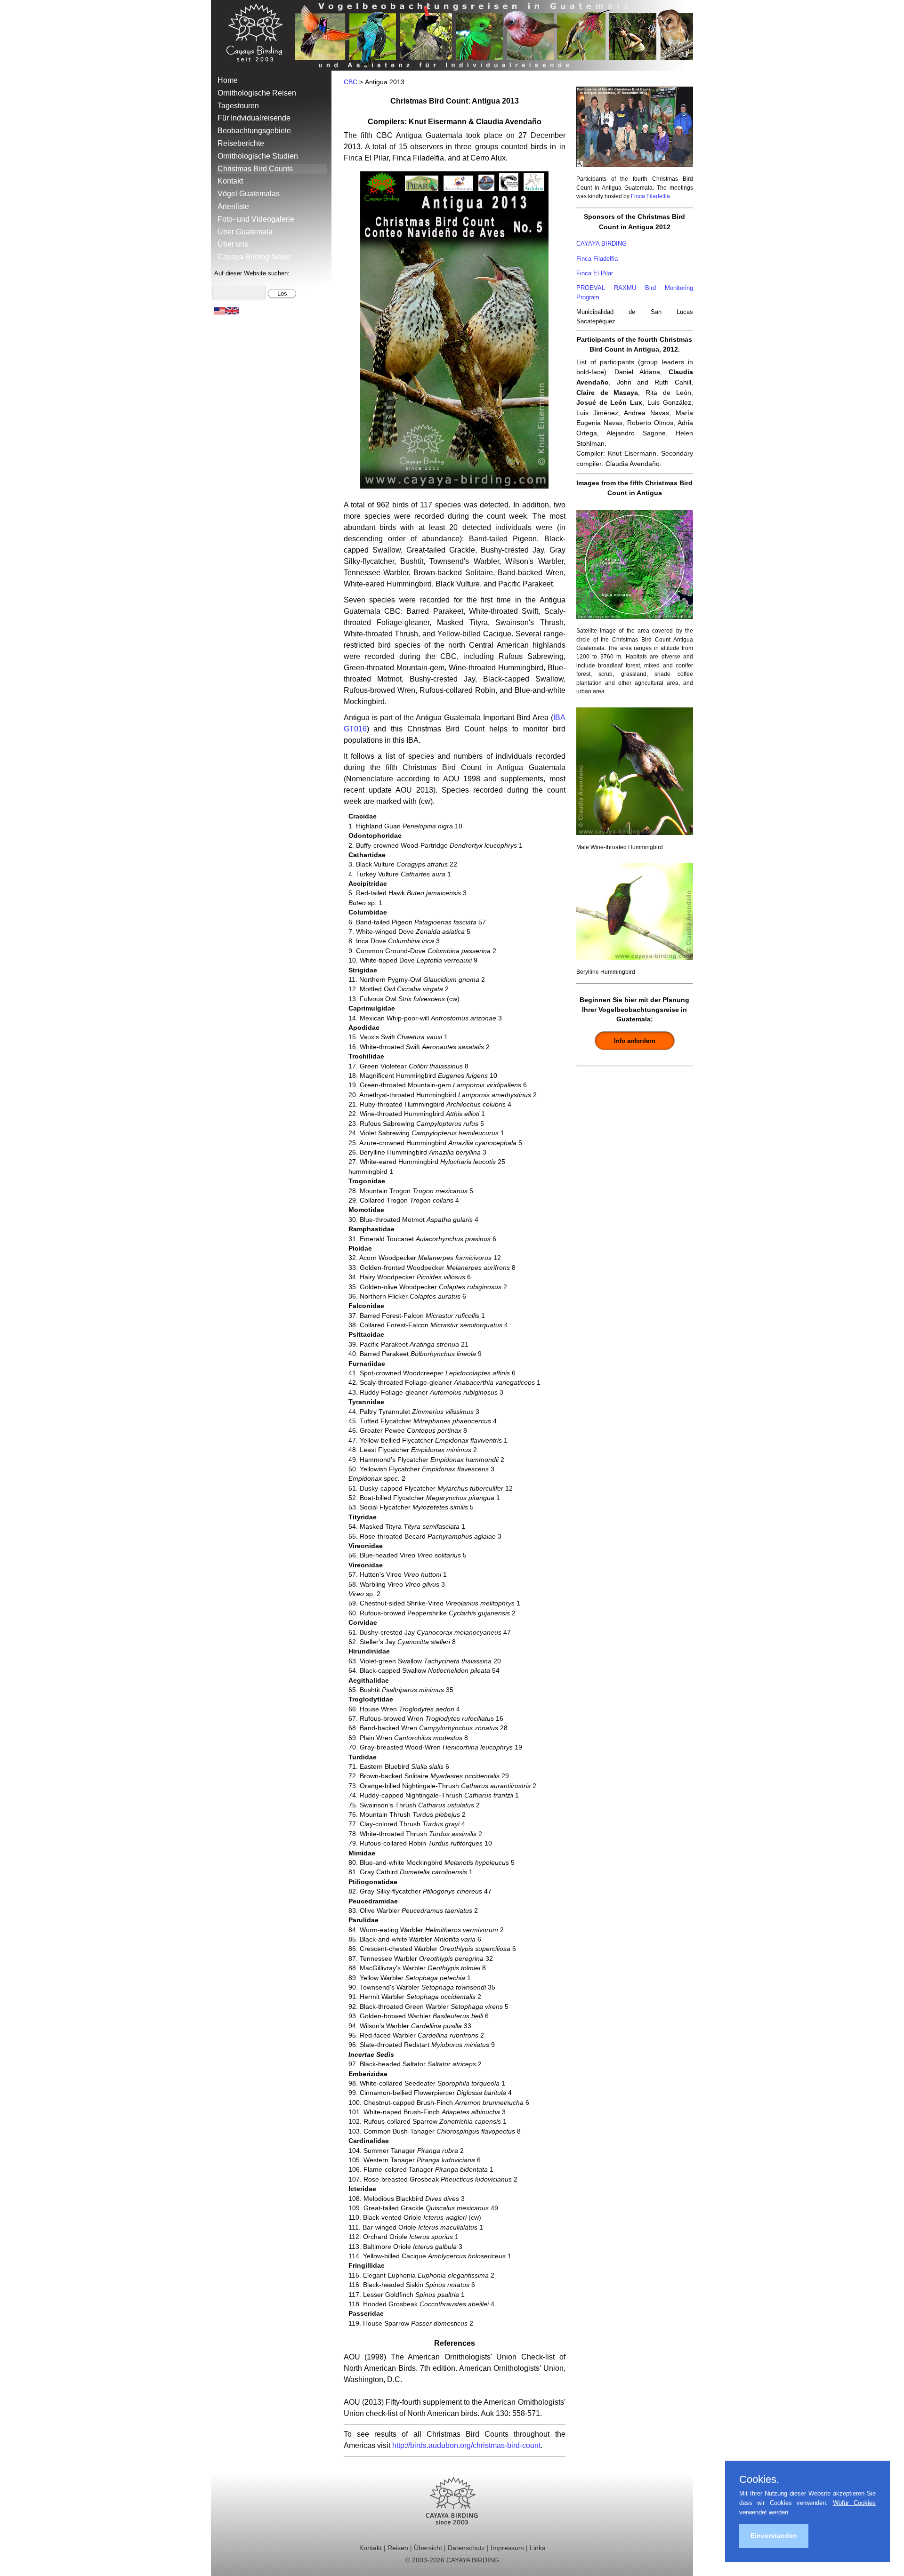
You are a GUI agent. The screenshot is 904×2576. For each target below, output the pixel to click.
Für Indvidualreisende (254, 118)
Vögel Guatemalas (249, 194)
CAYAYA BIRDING (601, 244)
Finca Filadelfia (650, 196)
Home (228, 80)
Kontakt (230, 181)
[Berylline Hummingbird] (635, 962)
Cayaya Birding (258, 35)
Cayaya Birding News (254, 257)
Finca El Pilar (595, 273)
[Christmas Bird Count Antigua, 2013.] (454, 486)
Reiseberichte (241, 143)
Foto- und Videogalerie (256, 219)
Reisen (398, 2548)
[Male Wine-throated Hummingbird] (635, 837)
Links (537, 2548)
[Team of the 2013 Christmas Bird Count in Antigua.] (635, 169)
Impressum (507, 2548)
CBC (351, 82)
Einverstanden (774, 2536)
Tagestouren (238, 106)
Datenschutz (466, 2548)
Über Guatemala (245, 232)
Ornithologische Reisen (257, 93)
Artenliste (233, 206)
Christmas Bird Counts (255, 169)
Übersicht (428, 2548)
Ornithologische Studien (258, 156)
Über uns (233, 244)
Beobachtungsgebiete (254, 131)
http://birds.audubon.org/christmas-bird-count (466, 2445)
